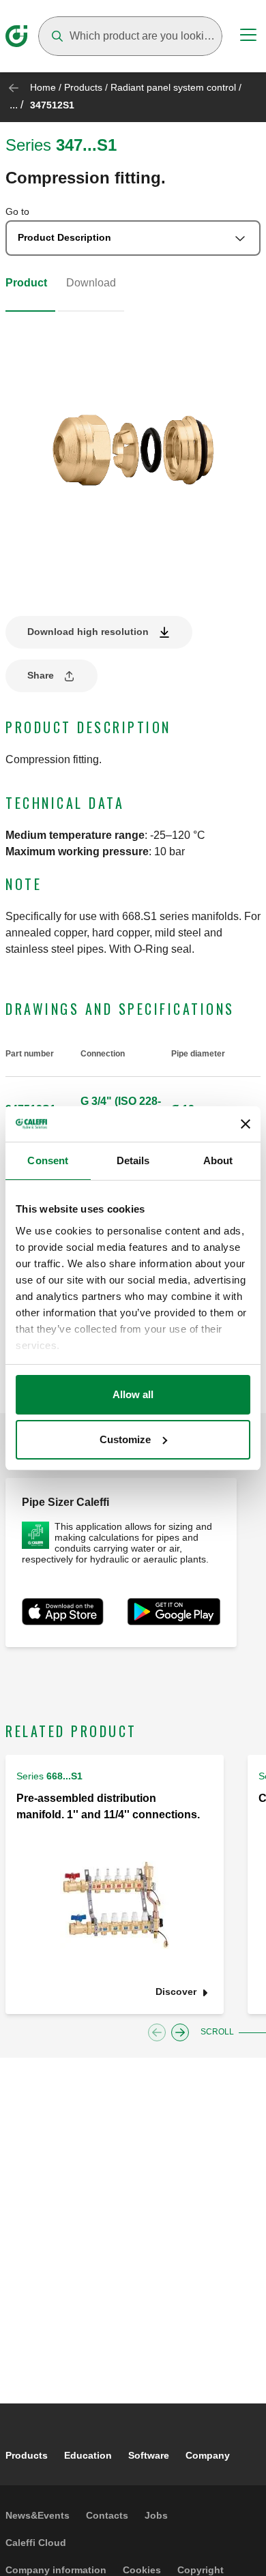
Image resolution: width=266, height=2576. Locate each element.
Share (41, 675)
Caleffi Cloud (36, 2543)
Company (208, 2455)
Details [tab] (133, 1160)
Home (43, 87)
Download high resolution (88, 632)
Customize (125, 1439)
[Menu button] (248, 37)
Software (149, 2455)
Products (83, 87)
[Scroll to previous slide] (157, 2032)
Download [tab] (91, 283)
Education (88, 2455)
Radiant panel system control (173, 87)
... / (16, 105)
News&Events (38, 2515)
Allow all (133, 1394)
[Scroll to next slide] (180, 2032)
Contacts (107, 2515)
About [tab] (218, 1160)
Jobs (156, 2515)
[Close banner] (246, 1124)
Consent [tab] (48, 1160)
